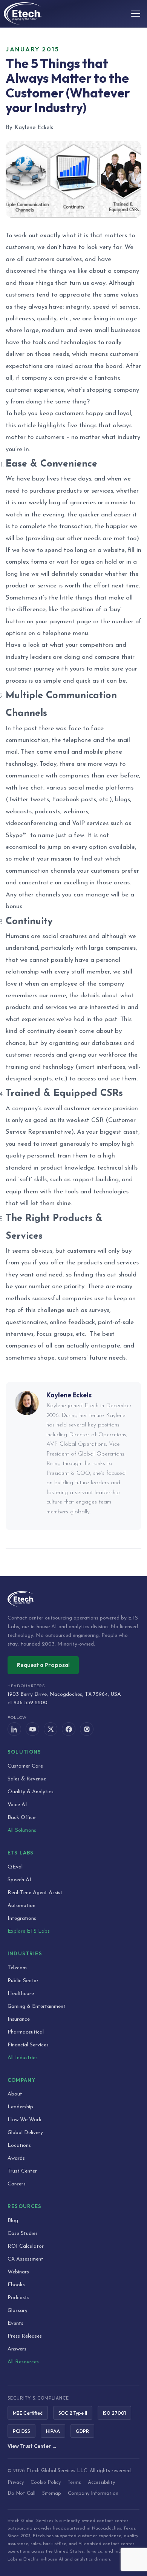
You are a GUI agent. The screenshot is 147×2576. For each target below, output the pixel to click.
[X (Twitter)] (51, 1729)
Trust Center (22, 2171)
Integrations (22, 1918)
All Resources (23, 2362)
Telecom (17, 1968)
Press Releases (25, 2336)
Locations (19, 2146)
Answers (17, 2349)
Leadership (20, 2107)
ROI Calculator (26, 2246)
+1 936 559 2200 (28, 1703)
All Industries (23, 2058)
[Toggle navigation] (136, 14)
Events (15, 2323)
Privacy (16, 2483)
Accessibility (101, 2483)
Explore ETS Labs (29, 1931)
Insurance (19, 2019)
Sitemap (52, 2493)
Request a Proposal (43, 1665)
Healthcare (21, 1994)
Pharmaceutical (26, 2032)
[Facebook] (69, 1729)
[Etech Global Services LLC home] (73, 1599)
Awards (16, 2158)
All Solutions (22, 1830)
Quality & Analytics (31, 1792)
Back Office (21, 1818)
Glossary (18, 2311)
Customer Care (25, 1766)
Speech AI (19, 1880)
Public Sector (23, 1981)
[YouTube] (32, 1729)
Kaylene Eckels (69, 1395)
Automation (21, 1906)
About (15, 2094)
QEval (15, 1867)
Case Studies (23, 2234)
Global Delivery (25, 2133)
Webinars (18, 2272)
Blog (13, 2221)
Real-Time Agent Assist (35, 1893)
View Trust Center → (32, 2446)
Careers (17, 2184)
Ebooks (16, 2285)
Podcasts (18, 2298)
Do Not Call (21, 2493)
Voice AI (17, 1805)
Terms (74, 2483)
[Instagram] (87, 1729)
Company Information (93, 2493)
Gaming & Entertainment (37, 2007)
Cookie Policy (46, 2483)
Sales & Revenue (27, 1779)
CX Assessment (25, 2259)
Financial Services (28, 2045)
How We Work (24, 2120)
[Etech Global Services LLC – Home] (23, 14)
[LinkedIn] (14, 1729)
